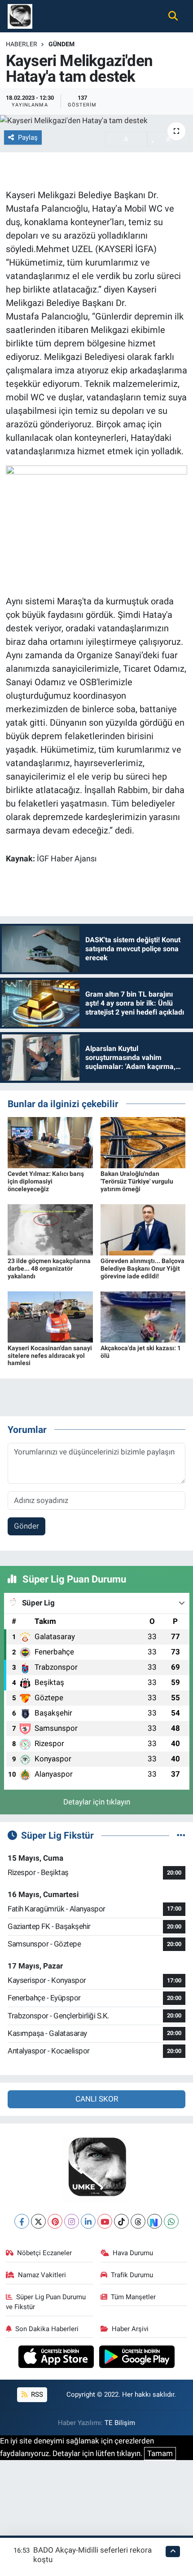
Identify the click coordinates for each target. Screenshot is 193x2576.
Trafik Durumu (132, 2275)
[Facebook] (22, 2221)
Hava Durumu (133, 2253)
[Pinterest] (55, 2221)
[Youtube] (105, 2221)
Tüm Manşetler (133, 2297)
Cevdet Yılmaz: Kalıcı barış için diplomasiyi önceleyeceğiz (46, 1181)
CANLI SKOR (97, 2099)
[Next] (155, 2221)
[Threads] (138, 2221)
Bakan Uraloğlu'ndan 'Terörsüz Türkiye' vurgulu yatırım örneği (137, 1181)
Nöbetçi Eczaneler (44, 2253)
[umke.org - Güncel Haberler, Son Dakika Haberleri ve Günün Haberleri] (20, 15)
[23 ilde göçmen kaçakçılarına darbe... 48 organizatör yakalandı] (50, 1229)
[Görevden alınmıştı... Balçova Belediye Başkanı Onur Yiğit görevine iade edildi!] (143, 1229)
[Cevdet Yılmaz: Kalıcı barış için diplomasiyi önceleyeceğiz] (50, 1142)
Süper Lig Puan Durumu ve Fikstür (46, 2302)
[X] (38, 2221)
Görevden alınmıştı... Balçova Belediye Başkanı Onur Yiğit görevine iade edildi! (143, 1268)
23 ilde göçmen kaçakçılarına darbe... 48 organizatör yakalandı (49, 1268)
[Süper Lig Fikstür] (181, 1835)
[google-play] (137, 2358)
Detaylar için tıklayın (97, 1802)
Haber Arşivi (130, 2329)
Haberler (22, 44)
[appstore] (57, 2358)
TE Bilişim (120, 2423)
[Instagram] (72, 2221)
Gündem (61, 44)
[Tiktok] (121, 2221)
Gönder (26, 1526)
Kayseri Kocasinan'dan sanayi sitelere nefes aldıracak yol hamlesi (50, 1356)
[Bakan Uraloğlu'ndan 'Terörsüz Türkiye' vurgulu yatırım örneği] (143, 1142)
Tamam (160, 2453)
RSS (36, 2394)
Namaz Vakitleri (42, 2275)
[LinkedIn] (88, 2221)
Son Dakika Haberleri (47, 2329)
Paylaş (28, 137)
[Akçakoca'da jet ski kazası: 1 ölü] (143, 1316)
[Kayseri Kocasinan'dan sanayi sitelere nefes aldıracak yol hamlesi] (50, 1316)
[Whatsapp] (171, 2221)
